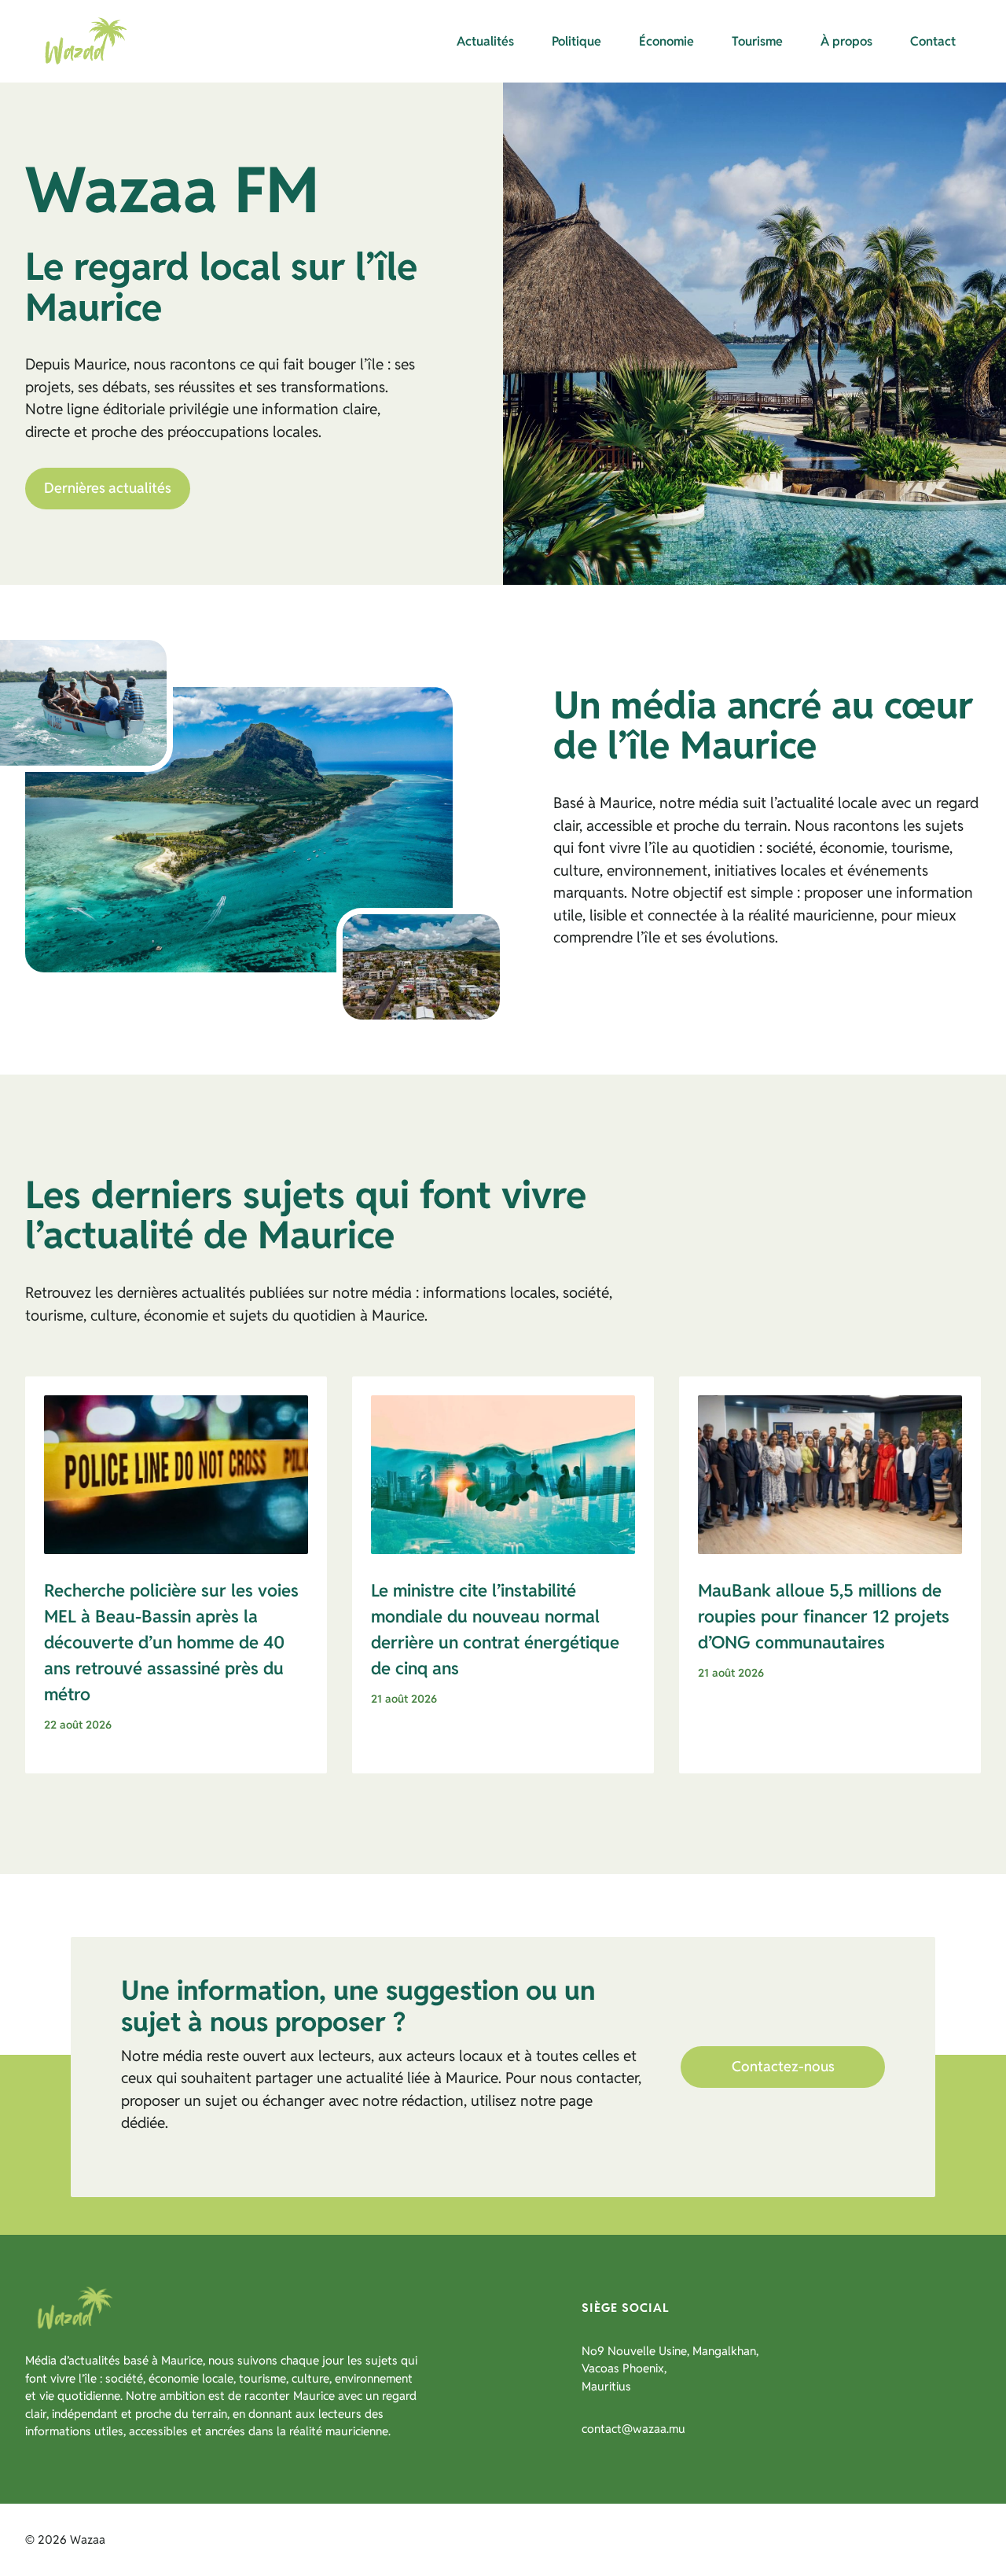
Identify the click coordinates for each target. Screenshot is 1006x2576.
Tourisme (757, 41)
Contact (933, 41)
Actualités (485, 41)
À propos (846, 41)
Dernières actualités (108, 488)
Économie (666, 41)
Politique (576, 41)
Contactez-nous (783, 2066)
